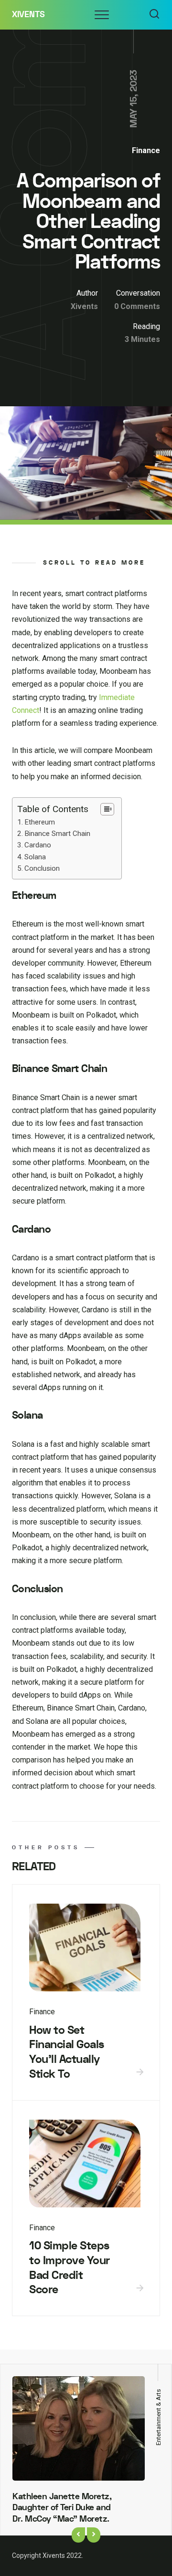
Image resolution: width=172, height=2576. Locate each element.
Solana (35, 857)
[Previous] (78, 2535)
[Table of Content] (107, 809)
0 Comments (137, 306)
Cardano (38, 845)
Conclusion (42, 868)
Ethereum (40, 822)
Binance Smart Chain (57, 834)
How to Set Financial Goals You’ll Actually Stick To (67, 2052)
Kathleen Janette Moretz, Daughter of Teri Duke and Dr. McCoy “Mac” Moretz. (62, 2508)
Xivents (28, 15)
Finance (146, 150)
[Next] (94, 2535)
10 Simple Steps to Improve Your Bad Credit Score (70, 2268)
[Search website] (154, 15)
